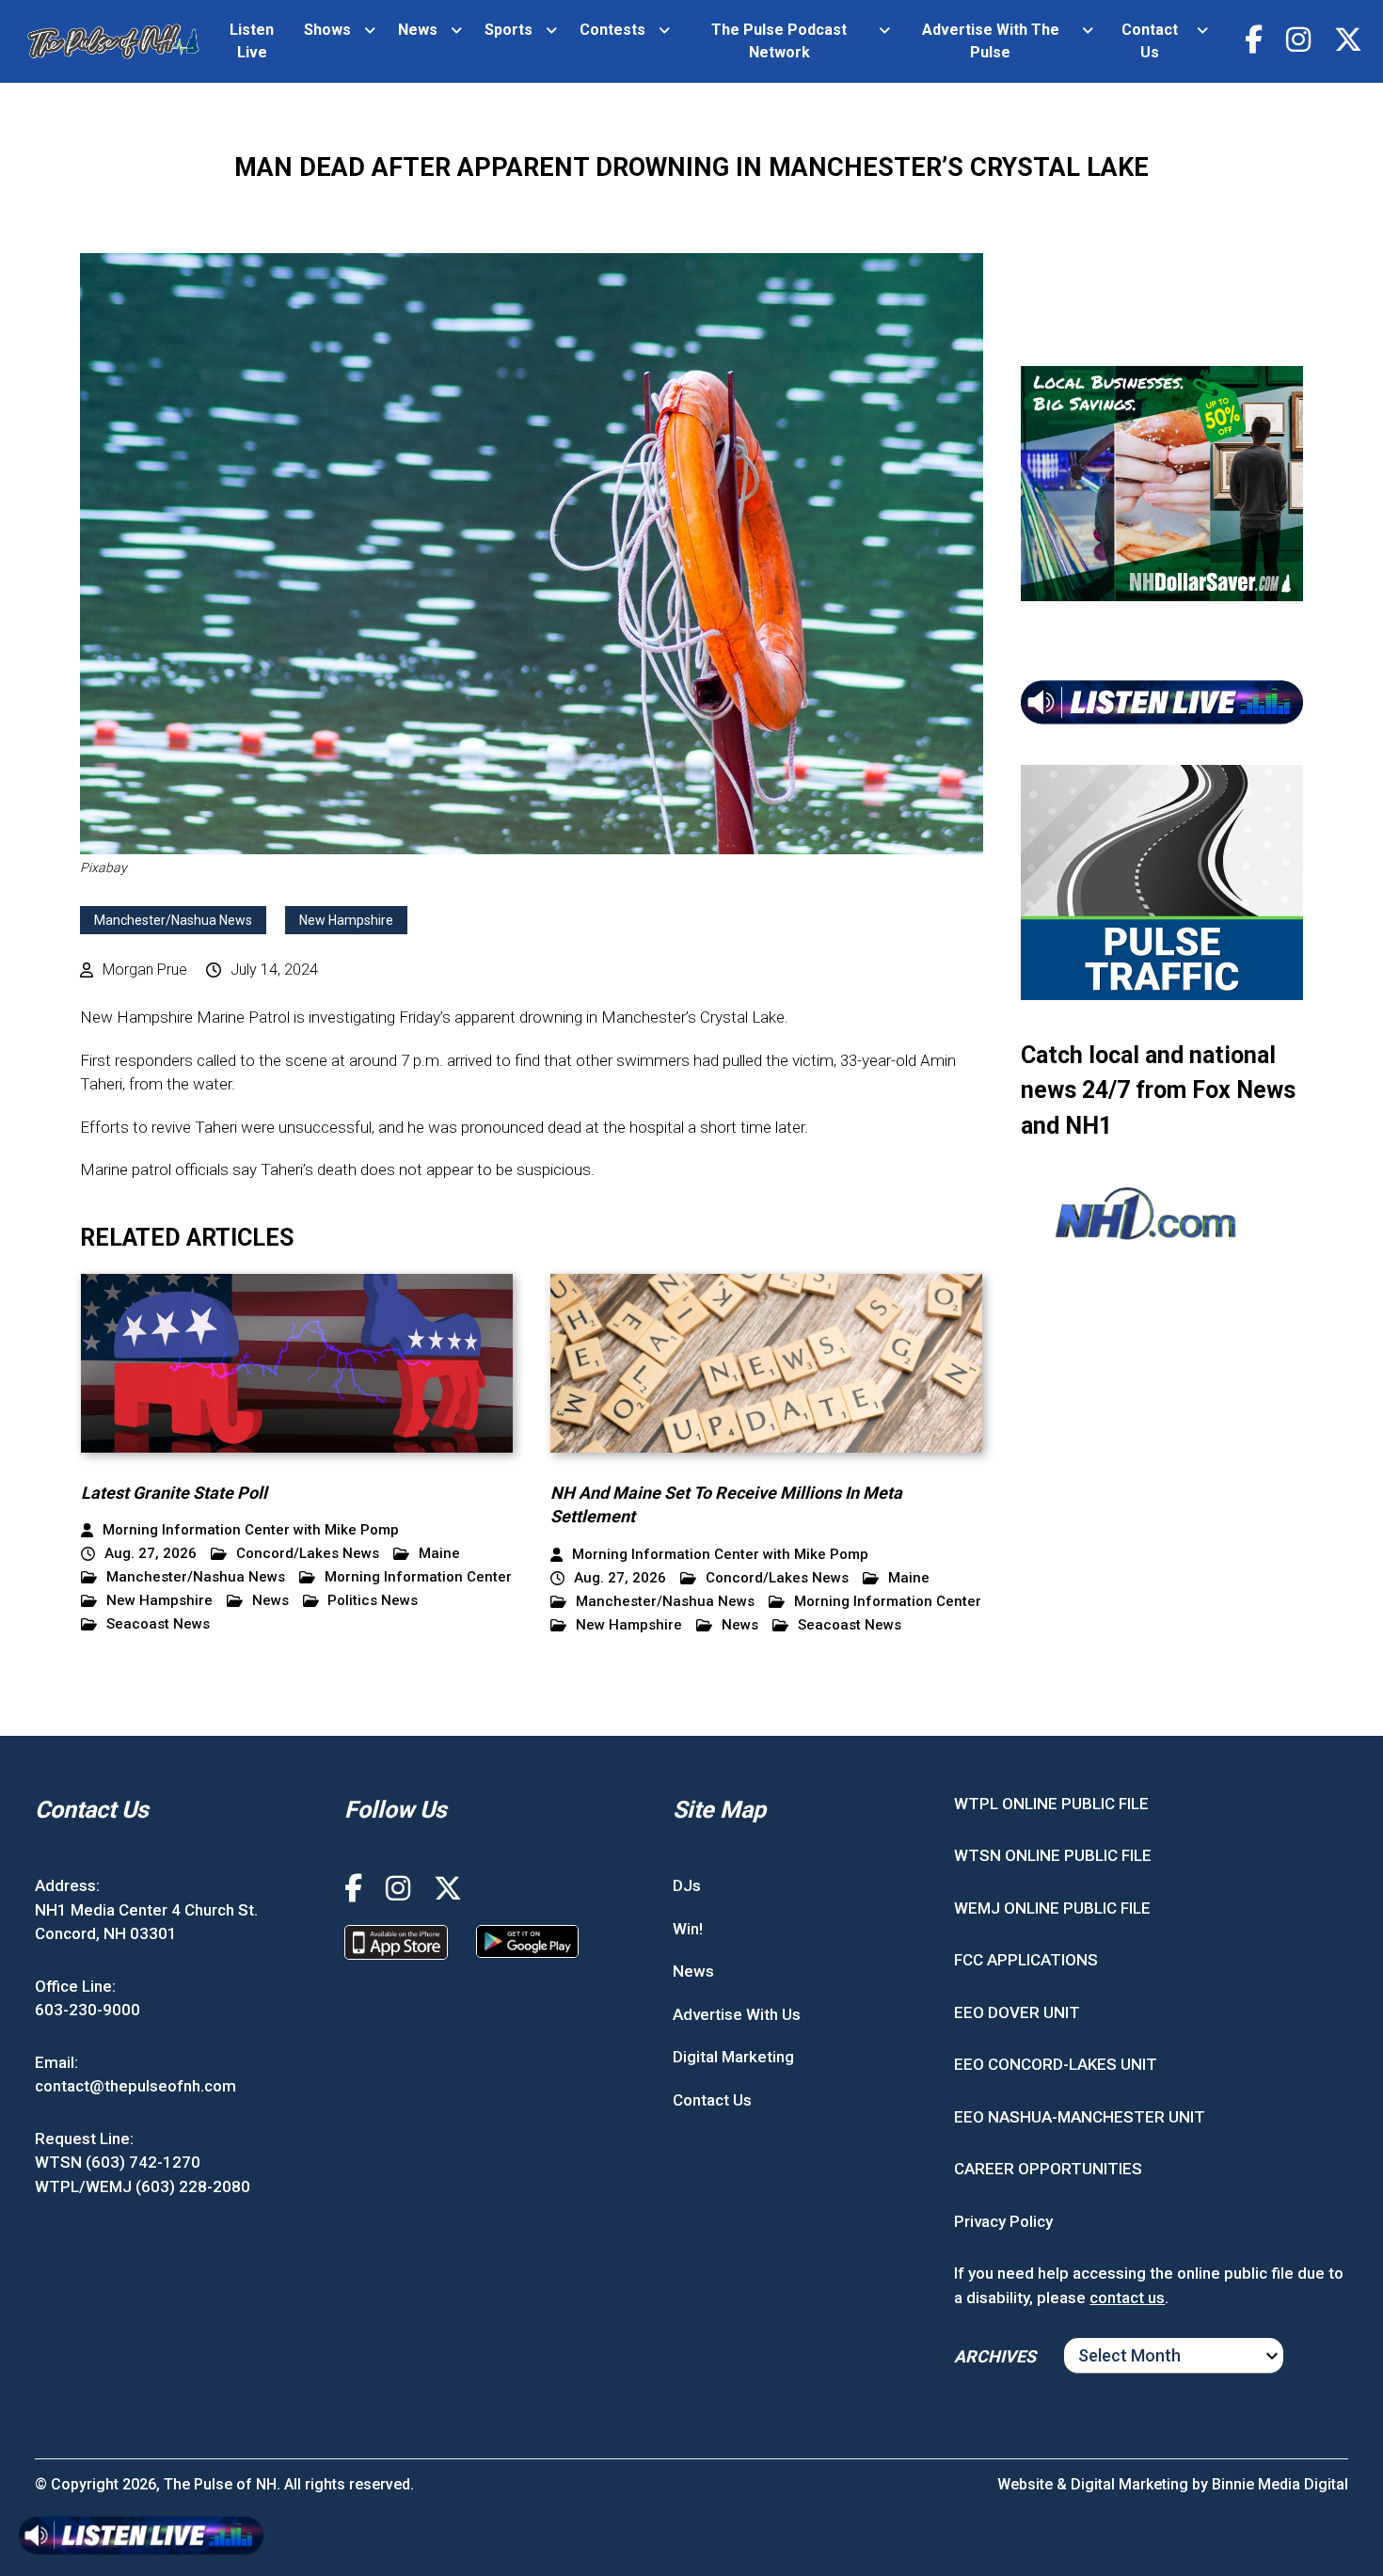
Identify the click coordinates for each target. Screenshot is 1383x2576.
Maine (439, 1554)
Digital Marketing (733, 2057)
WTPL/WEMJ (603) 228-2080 (143, 2186)
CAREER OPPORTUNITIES (1048, 2169)
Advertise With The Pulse (991, 41)
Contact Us (1150, 41)
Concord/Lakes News (308, 1554)
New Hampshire (346, 920)
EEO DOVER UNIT (1017, 2012)
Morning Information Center (418, 1577)
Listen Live (252, 41)
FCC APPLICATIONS (1026, 1960)
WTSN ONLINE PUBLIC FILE (1053, 1855)
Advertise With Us (737, 2014)
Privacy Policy (1003, 2221)
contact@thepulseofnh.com (135, 2086)
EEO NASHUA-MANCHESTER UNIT (1080, 2117)
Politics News (373, 1601)
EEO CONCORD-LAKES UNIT (1056, 2064)
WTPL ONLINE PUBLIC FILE (1051, 1804)
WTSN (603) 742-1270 (118, 2162)
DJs (687, 1885)
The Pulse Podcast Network (779, 41)
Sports (509, 30)
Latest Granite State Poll (174, 1493)
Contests (612, 30)
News (418, 30)
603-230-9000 (87, 2010)
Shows (327, 30)
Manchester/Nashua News (173, 920)
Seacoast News (158, 1624)
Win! (688, 1929)
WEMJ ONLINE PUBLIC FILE (1052, 1908)
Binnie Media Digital (1280, 2484)
